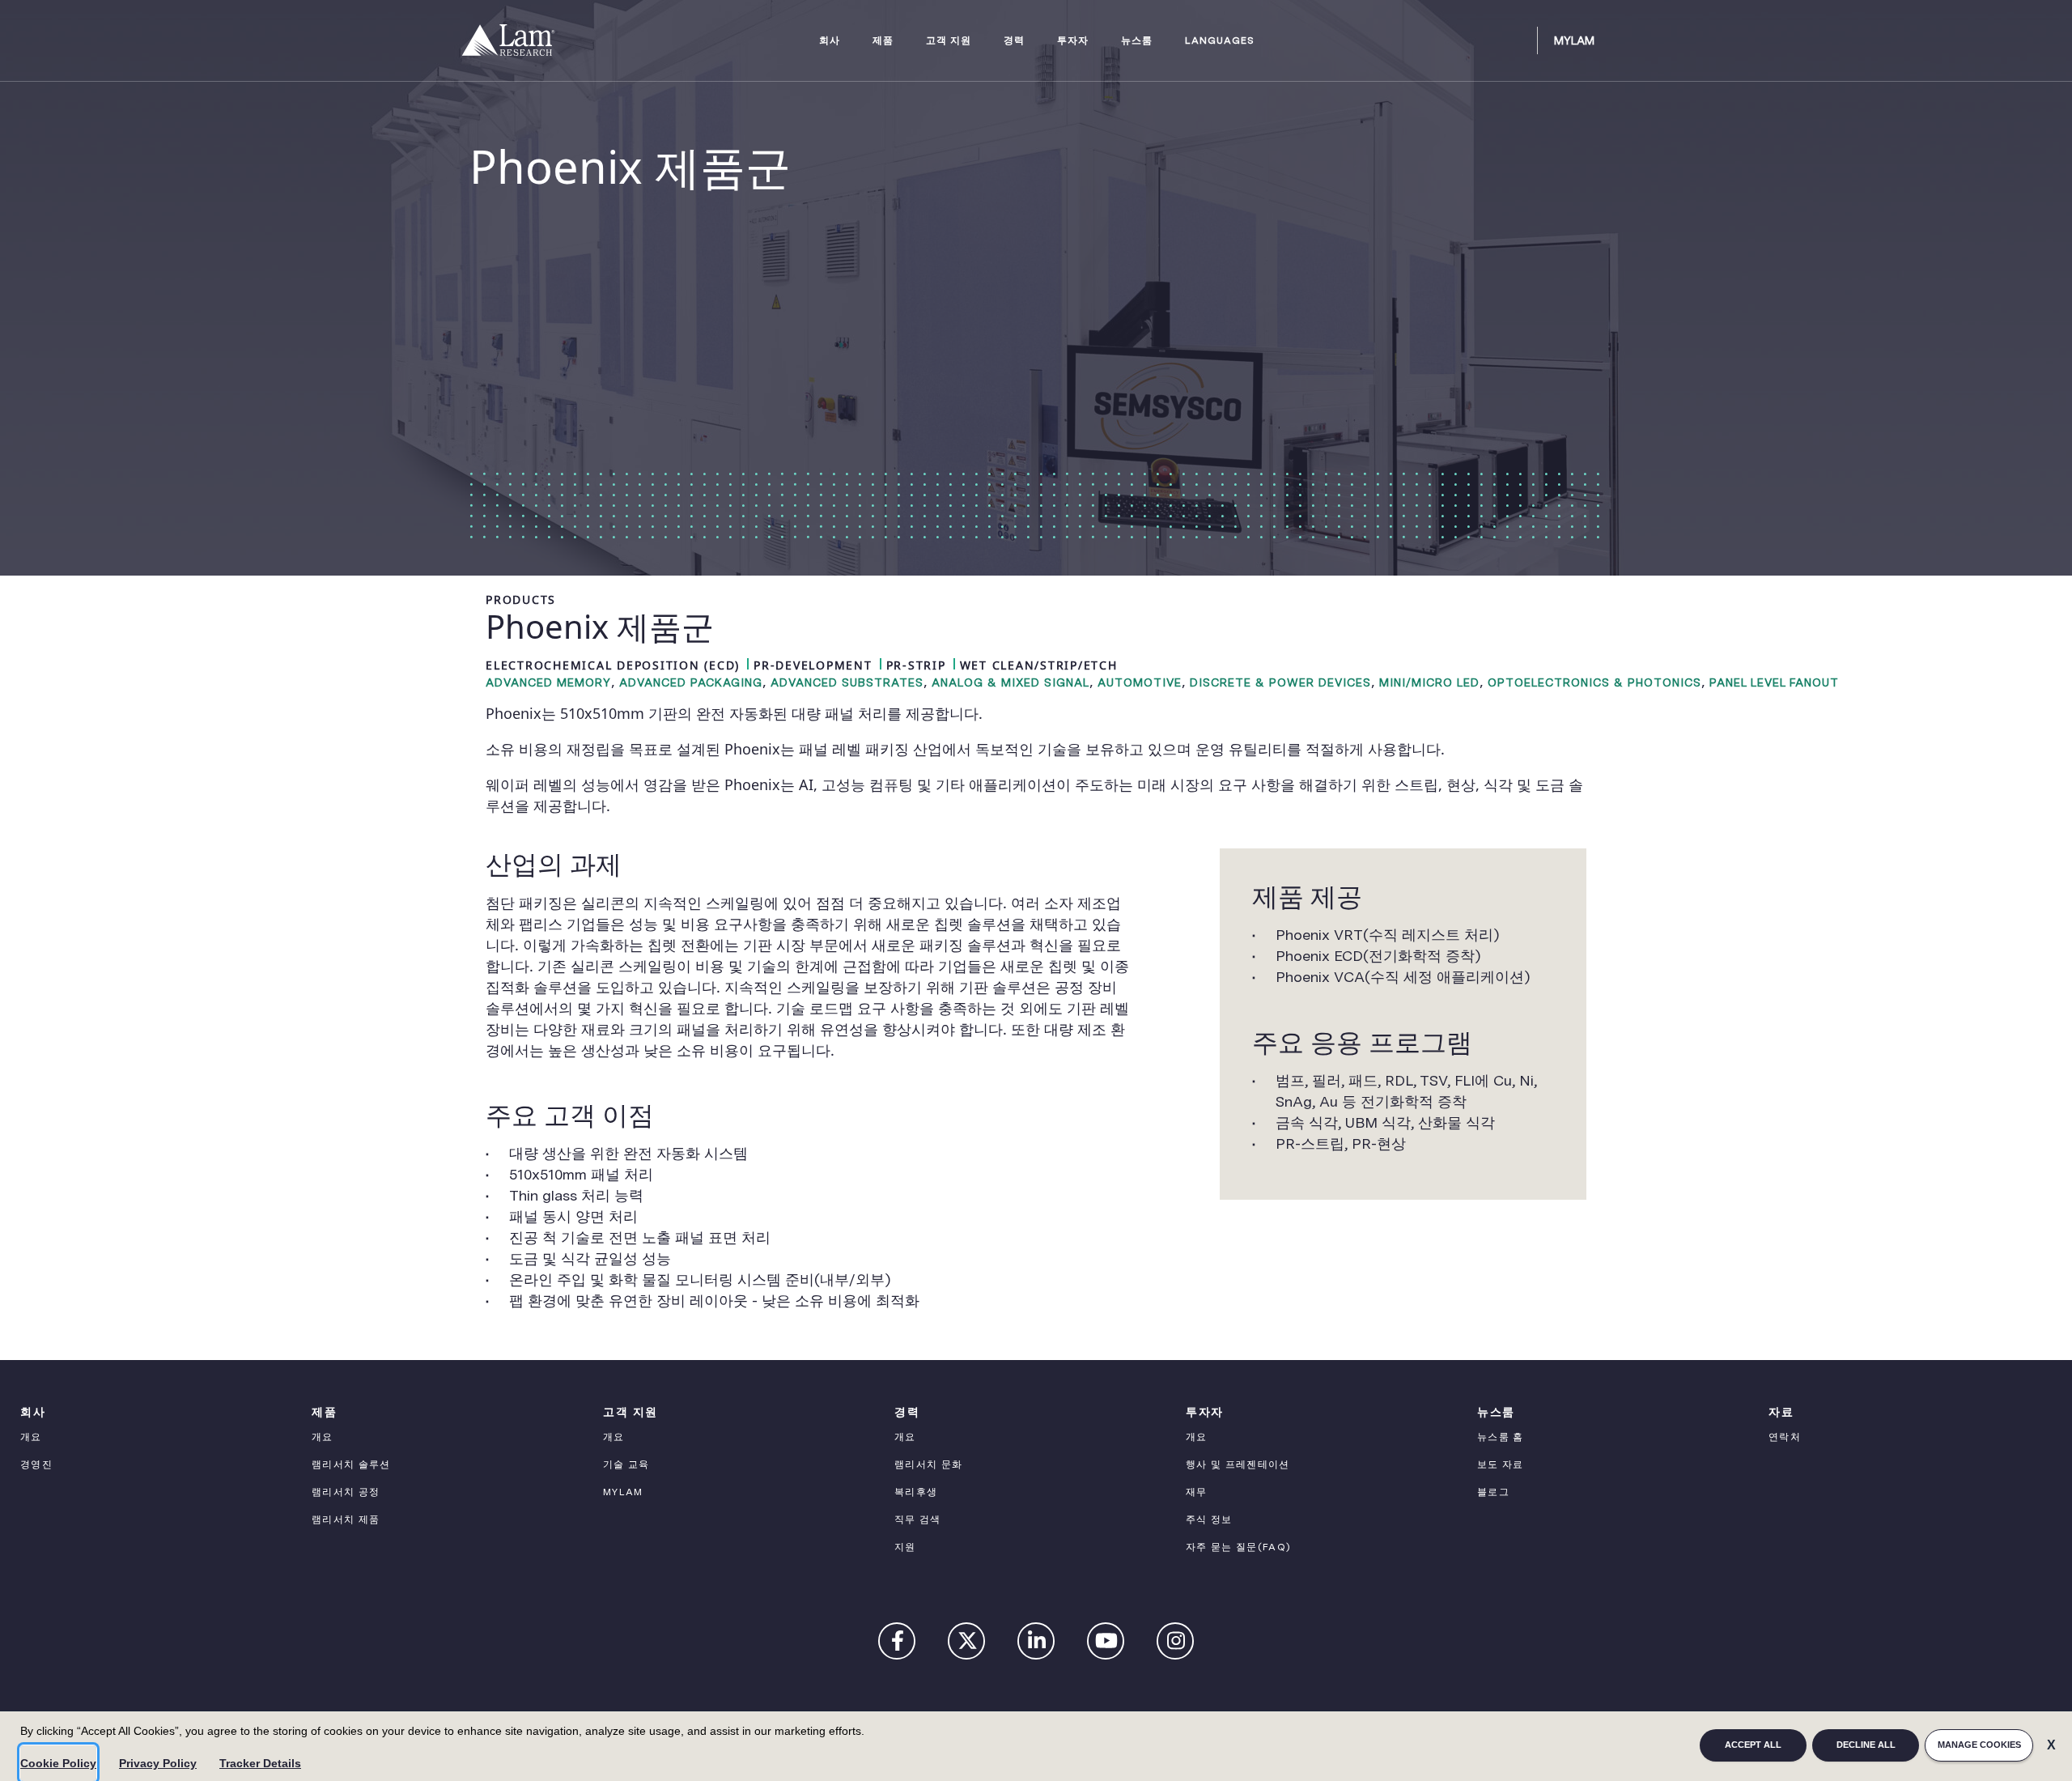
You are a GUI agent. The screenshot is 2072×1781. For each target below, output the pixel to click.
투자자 (1073, 41)
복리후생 (916, 1492)
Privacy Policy (158, 1763)
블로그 (1493, 1492)
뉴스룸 (1137, 41)
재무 (1197, 1492)
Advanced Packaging (691, 682)
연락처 (1785, 1437)
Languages (1220, 41)
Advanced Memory (548, 682)
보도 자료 (1501, 1464)
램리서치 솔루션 (351, 1464)
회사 (830, 41)
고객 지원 (949, 41)
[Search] (1518, 40)
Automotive (1140, 682)
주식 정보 (1209, 1520)
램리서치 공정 (346, 1492)
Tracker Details (260, 1763)
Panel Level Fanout (1774, 682)
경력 (1014, 41)
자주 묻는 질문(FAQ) (1238, 1547)
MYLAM (623, 1492)
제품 (883, 41)
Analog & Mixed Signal (1011, 682)
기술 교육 (626, 1464)
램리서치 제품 (346, 1520)
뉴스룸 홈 (1501, 1437)
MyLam (1574, 40)
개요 (31, 1437)
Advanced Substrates (847, 682)
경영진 (36, 1464)
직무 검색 (918, 1520)
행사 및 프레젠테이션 (1238, 1464)
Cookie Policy (58, 1763)
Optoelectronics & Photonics (1594, 682)
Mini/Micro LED (1429, 682)
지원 (905, 1547)
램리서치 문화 (928, 1464)
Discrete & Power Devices (1280, 682)
